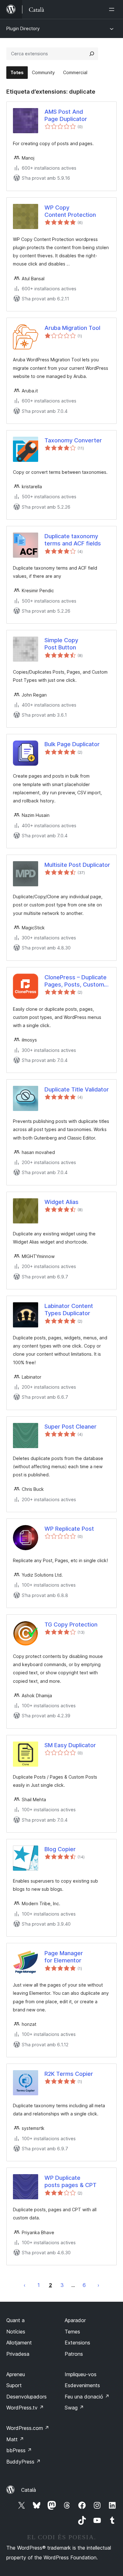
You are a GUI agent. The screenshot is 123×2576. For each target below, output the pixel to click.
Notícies (16, 2332)
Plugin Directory (23, 28)
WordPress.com (28, 2428)
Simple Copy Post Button (61, 644)
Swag (74, 2408)
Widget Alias (61, 1202)
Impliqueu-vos (81, 2374)
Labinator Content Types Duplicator (69, 1310)
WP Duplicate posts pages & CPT (70, 2181)
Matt (15, 2439)
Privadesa (18, 2354)
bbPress (19, 2450)
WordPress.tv (25, 2408)
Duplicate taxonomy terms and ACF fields (73, 540)
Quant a (15, 2320)
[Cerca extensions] (92, 54)
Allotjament (19, 2343)
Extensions (77, 2343)
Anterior (25, 2285)
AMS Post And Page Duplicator (66, 115)
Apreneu (16, 2374)
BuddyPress (23, 2462)
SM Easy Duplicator (70, 1745)
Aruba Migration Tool (72, 328)
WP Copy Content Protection (70, 211)
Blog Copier (60, 1849)
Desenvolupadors (26, 2397)
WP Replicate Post (69, 1529)
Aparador (75, 2320)
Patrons (74, 2354)
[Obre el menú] (113, 9)
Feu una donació (87, 2397)
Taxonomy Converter (73, 440)
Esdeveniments (82, 2385)
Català (29, 2490)
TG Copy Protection (71, 1624)
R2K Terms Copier (69, 2074)
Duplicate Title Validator (77, 1089)
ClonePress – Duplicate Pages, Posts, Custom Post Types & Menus (76, 981)
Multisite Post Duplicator (77, 865)
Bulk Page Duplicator (72, 744)
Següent (98, 2285)
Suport (14, 2385)
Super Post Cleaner (70, 1427)
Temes (72, 2332)
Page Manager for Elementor (64, 1957)
